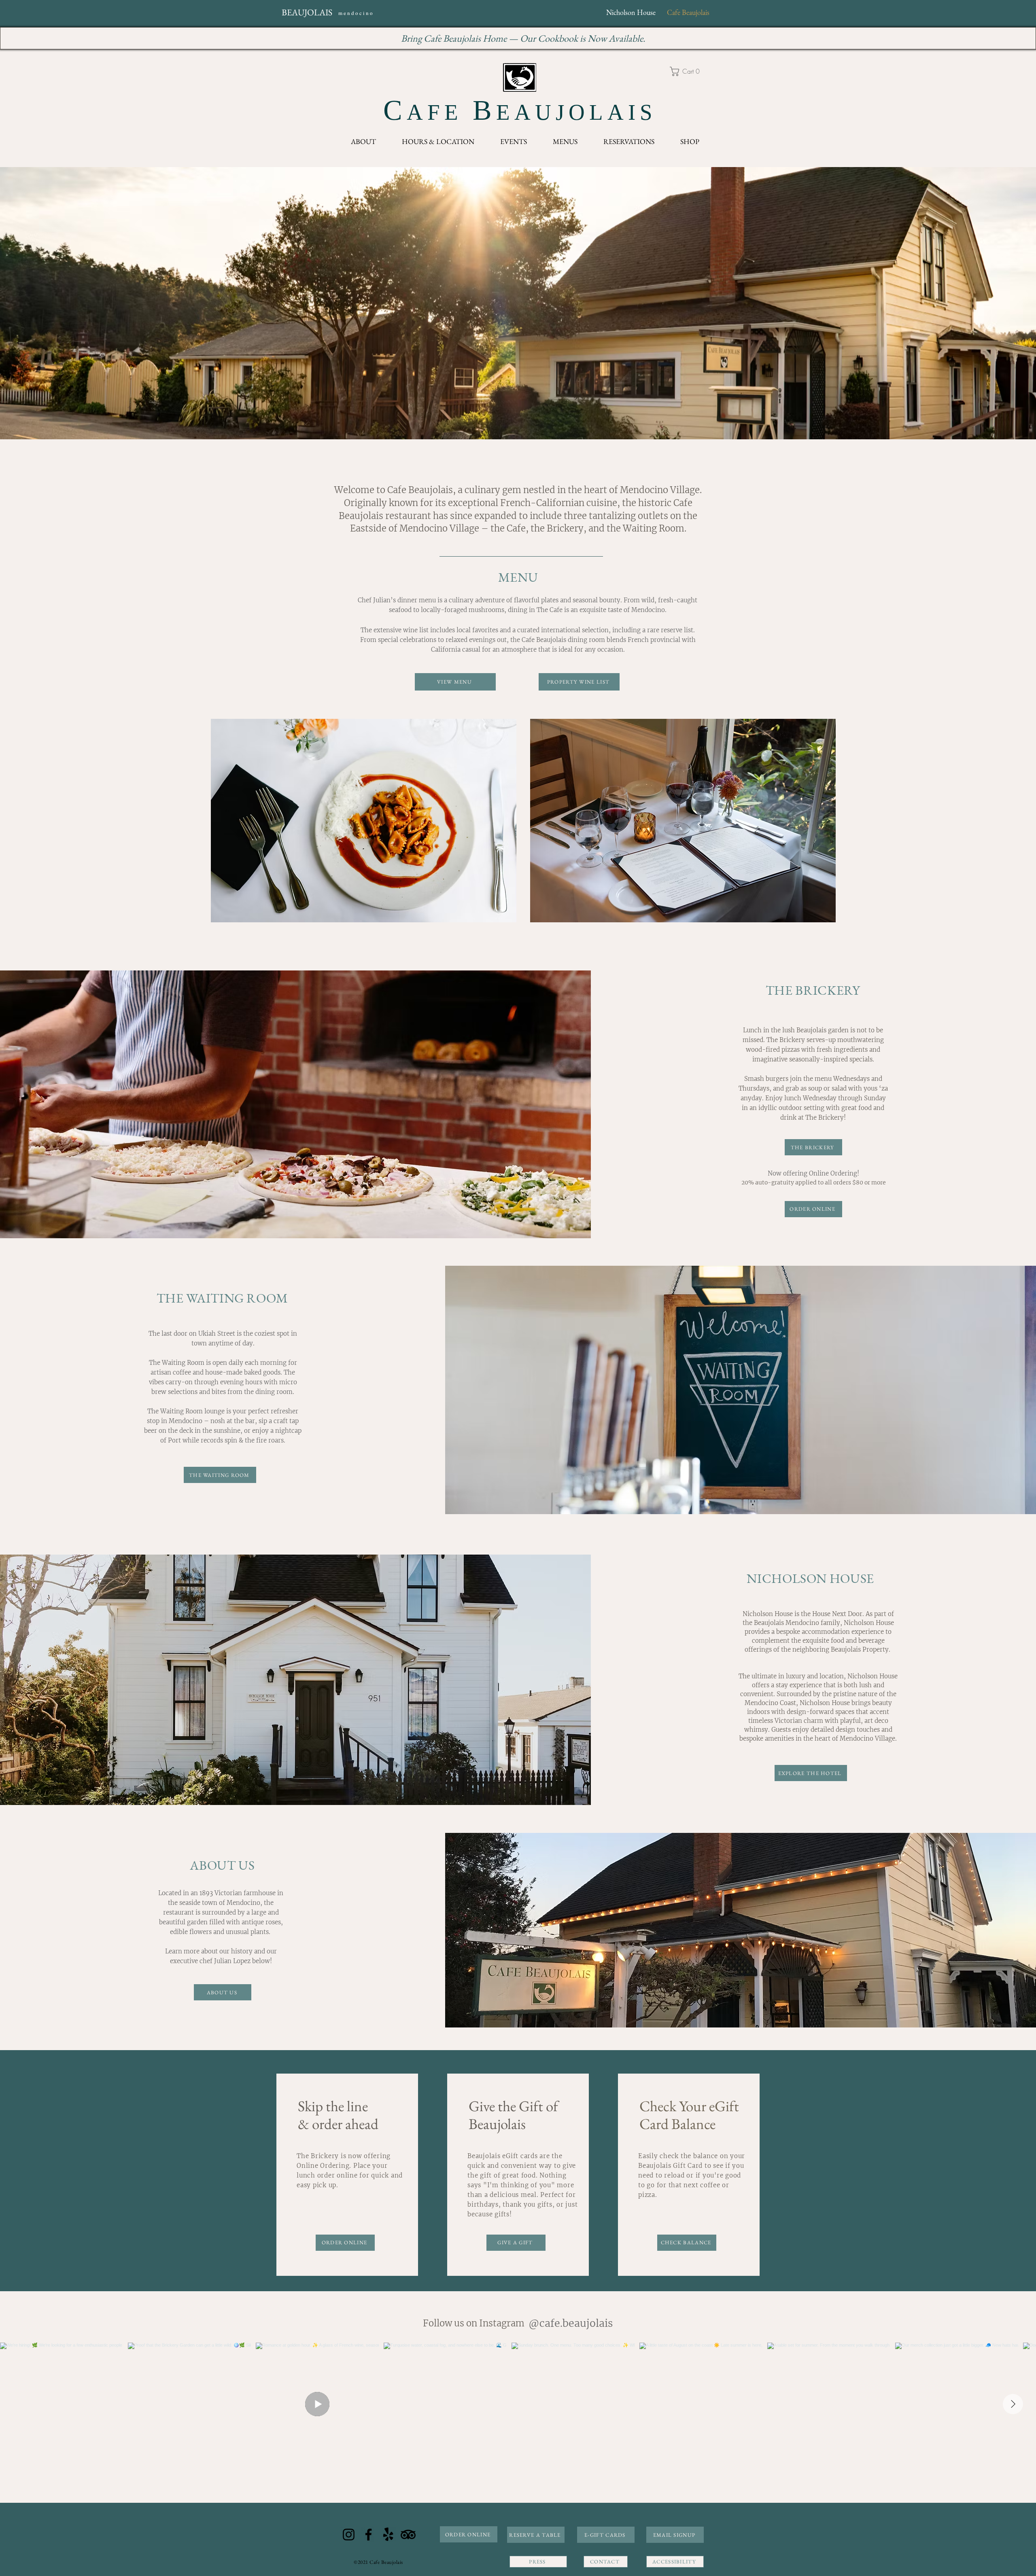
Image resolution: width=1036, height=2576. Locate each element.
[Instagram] (349, 2535)
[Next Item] (1013, 2404)
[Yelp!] (388, 2535)
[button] (688, 71)
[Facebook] (368, 2535)
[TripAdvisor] (408, 2535)
